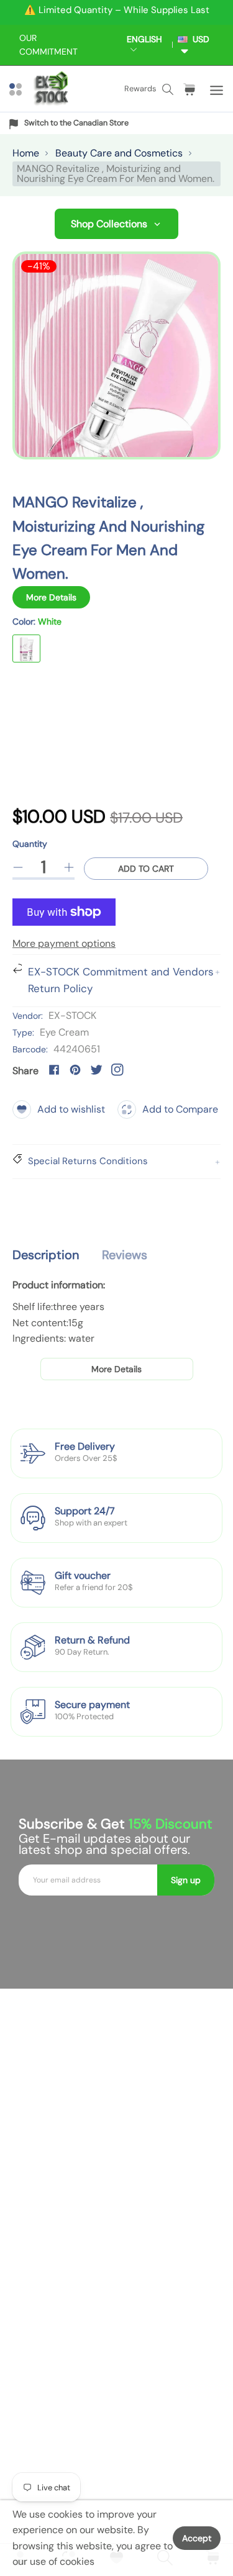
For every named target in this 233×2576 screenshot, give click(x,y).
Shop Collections (109, 224)
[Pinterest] (75, 1070)
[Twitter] (96, 1070)
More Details (51, 597)
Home (26, 153)
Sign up (186, 1880)
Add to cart (146, 869)
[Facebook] (54, 1070)
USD (199, 39)
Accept (197, 2538)
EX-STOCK (72, 1015)
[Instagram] (117, 1070)
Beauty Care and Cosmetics (119, 153)
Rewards (140, 88)
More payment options (64, 943)
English (144, 39)
